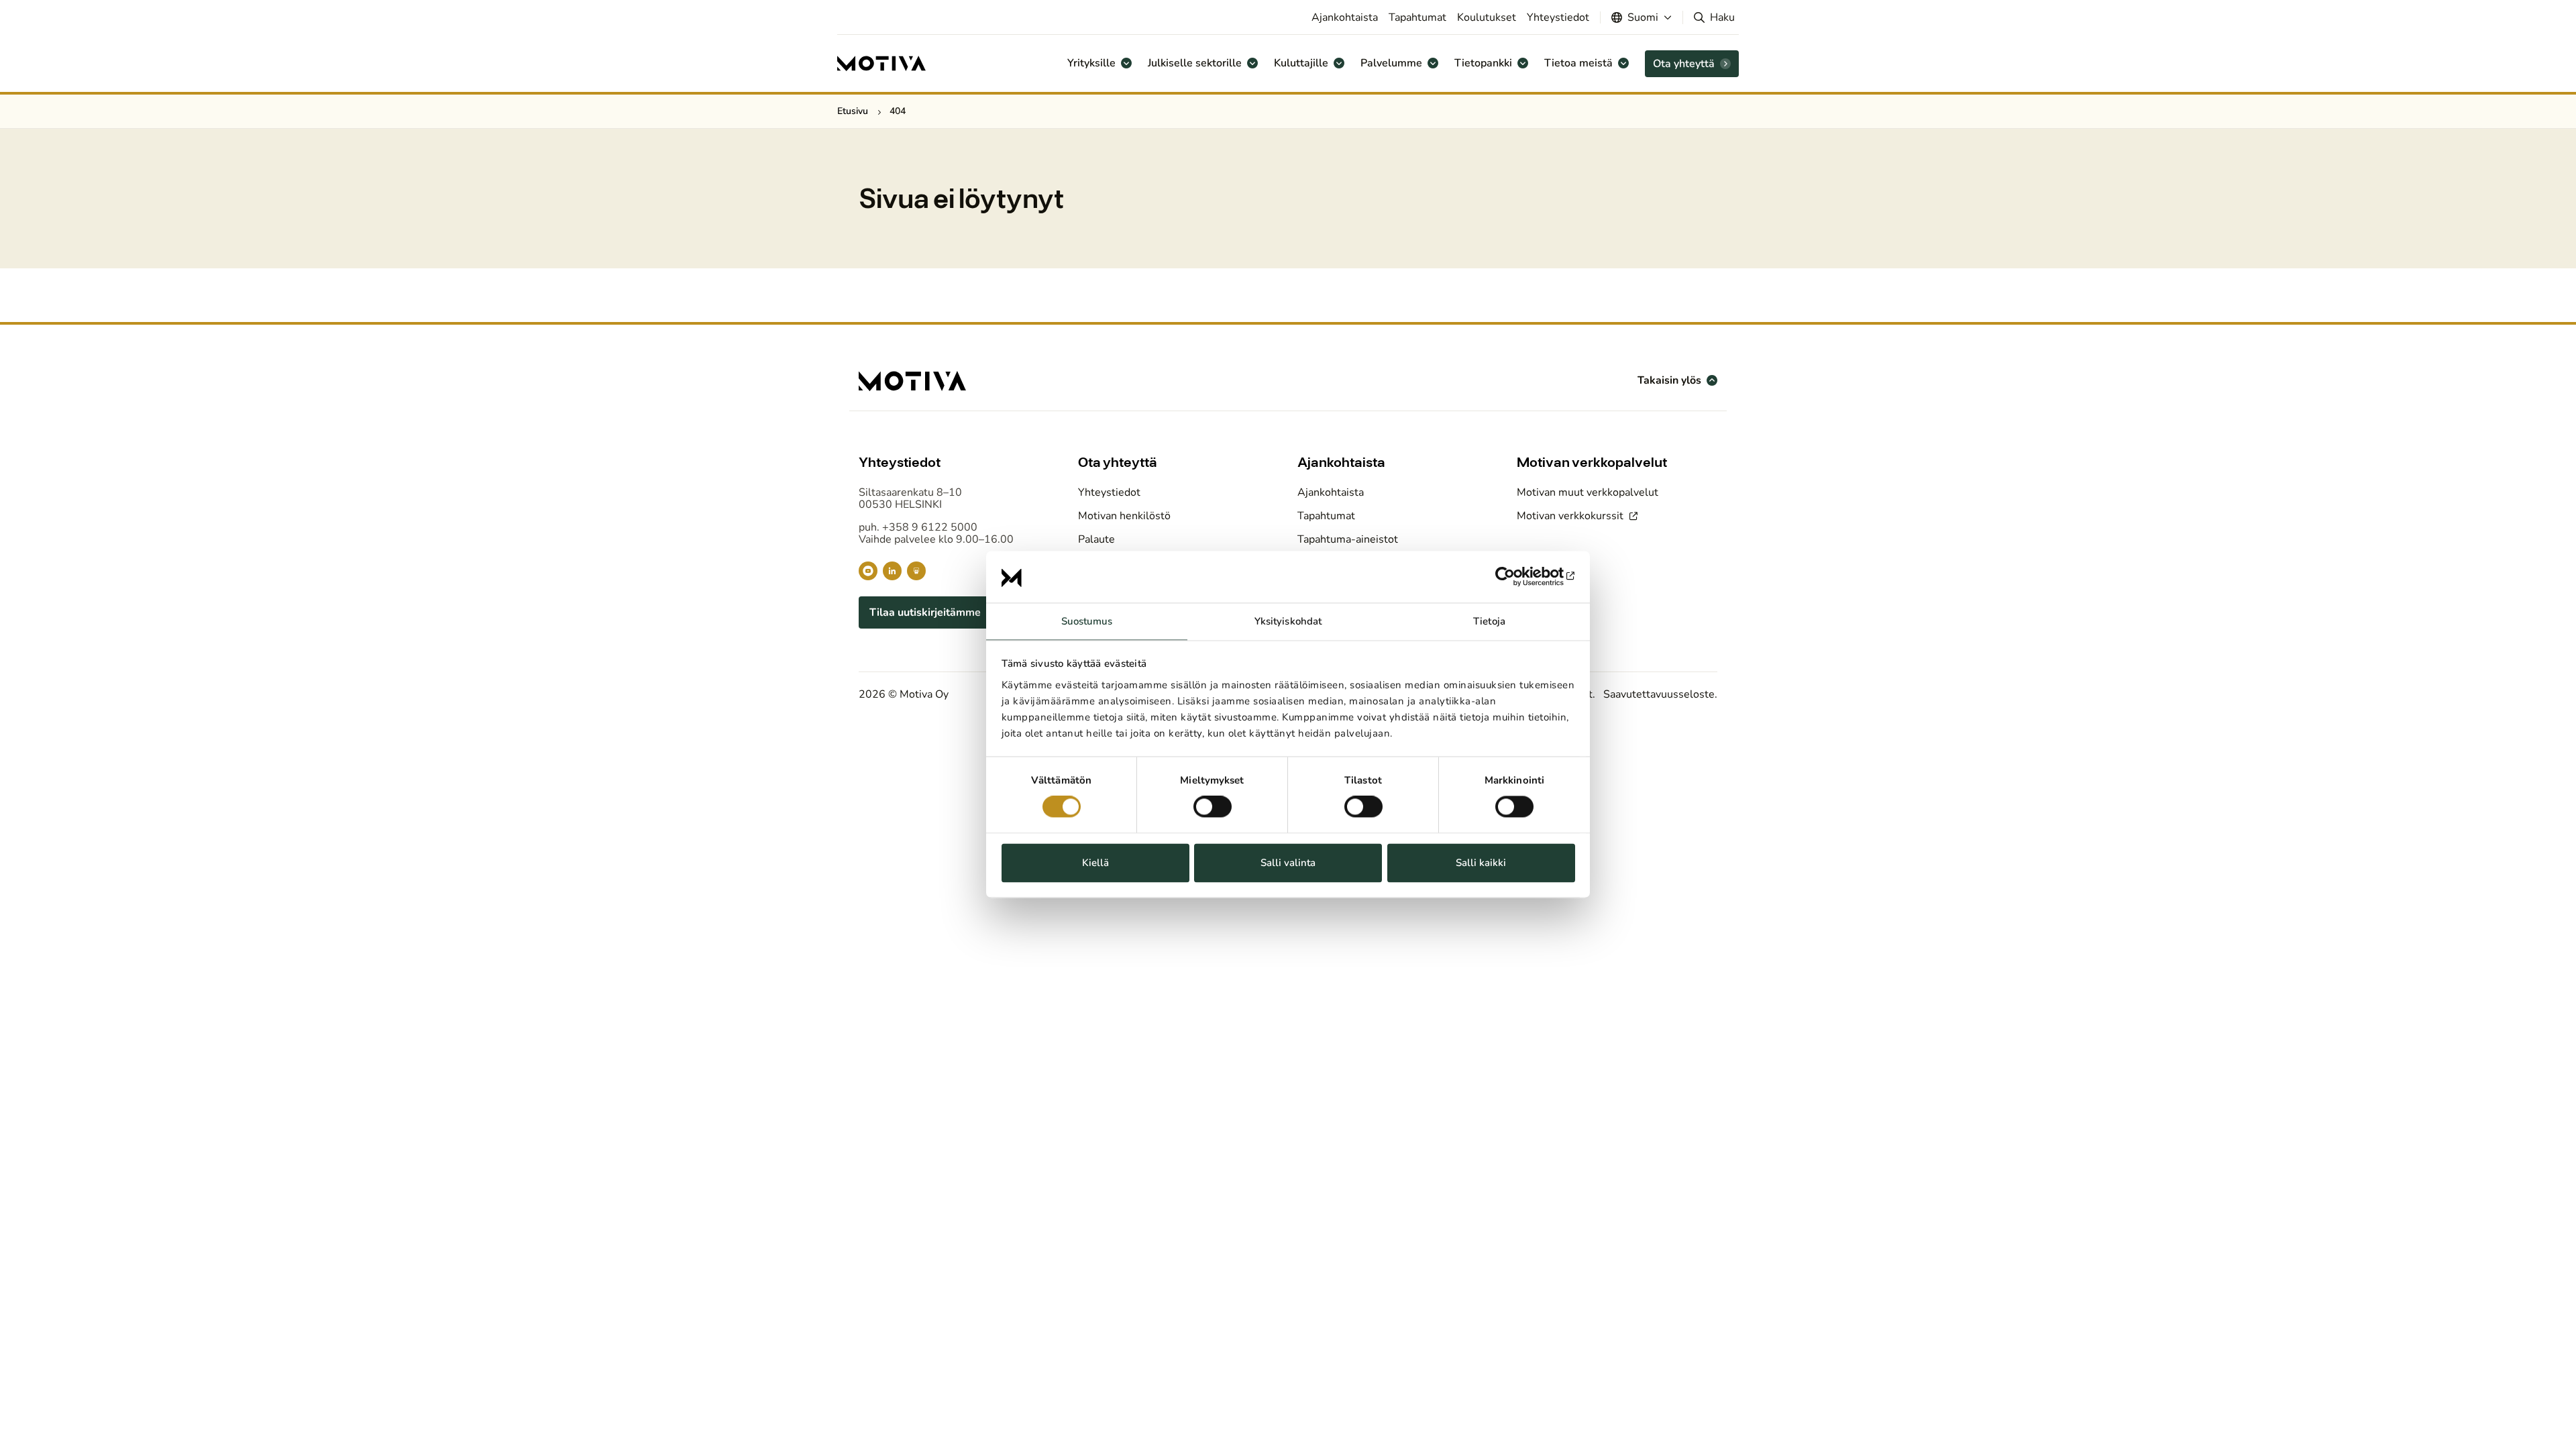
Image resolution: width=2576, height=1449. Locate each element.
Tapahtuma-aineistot (1348, 539)
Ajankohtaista (1345, 17)
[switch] (1213, 807)
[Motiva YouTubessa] (868, 571)
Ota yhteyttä (1684, 64)
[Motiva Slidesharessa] (916, 571)
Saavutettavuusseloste (1659, 694)
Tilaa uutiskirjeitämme (925, 612)
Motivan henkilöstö (1124, 516)
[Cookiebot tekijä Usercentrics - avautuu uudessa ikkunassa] (1516, 577)
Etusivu (853, 111)
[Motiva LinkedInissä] (892, 571)
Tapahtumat (1417, 17)
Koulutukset (1487, 17)
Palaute (1096, 539)
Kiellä (1095, 863)
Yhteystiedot (1558, 17)
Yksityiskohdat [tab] (1288, 621)
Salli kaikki (1481, 863)
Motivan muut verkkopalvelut (1588, 492)
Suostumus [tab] (1087, 621)
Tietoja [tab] (1489, 621)
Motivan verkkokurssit (1571, 516)
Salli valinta (1288, 863)
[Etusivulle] (881, 64)
